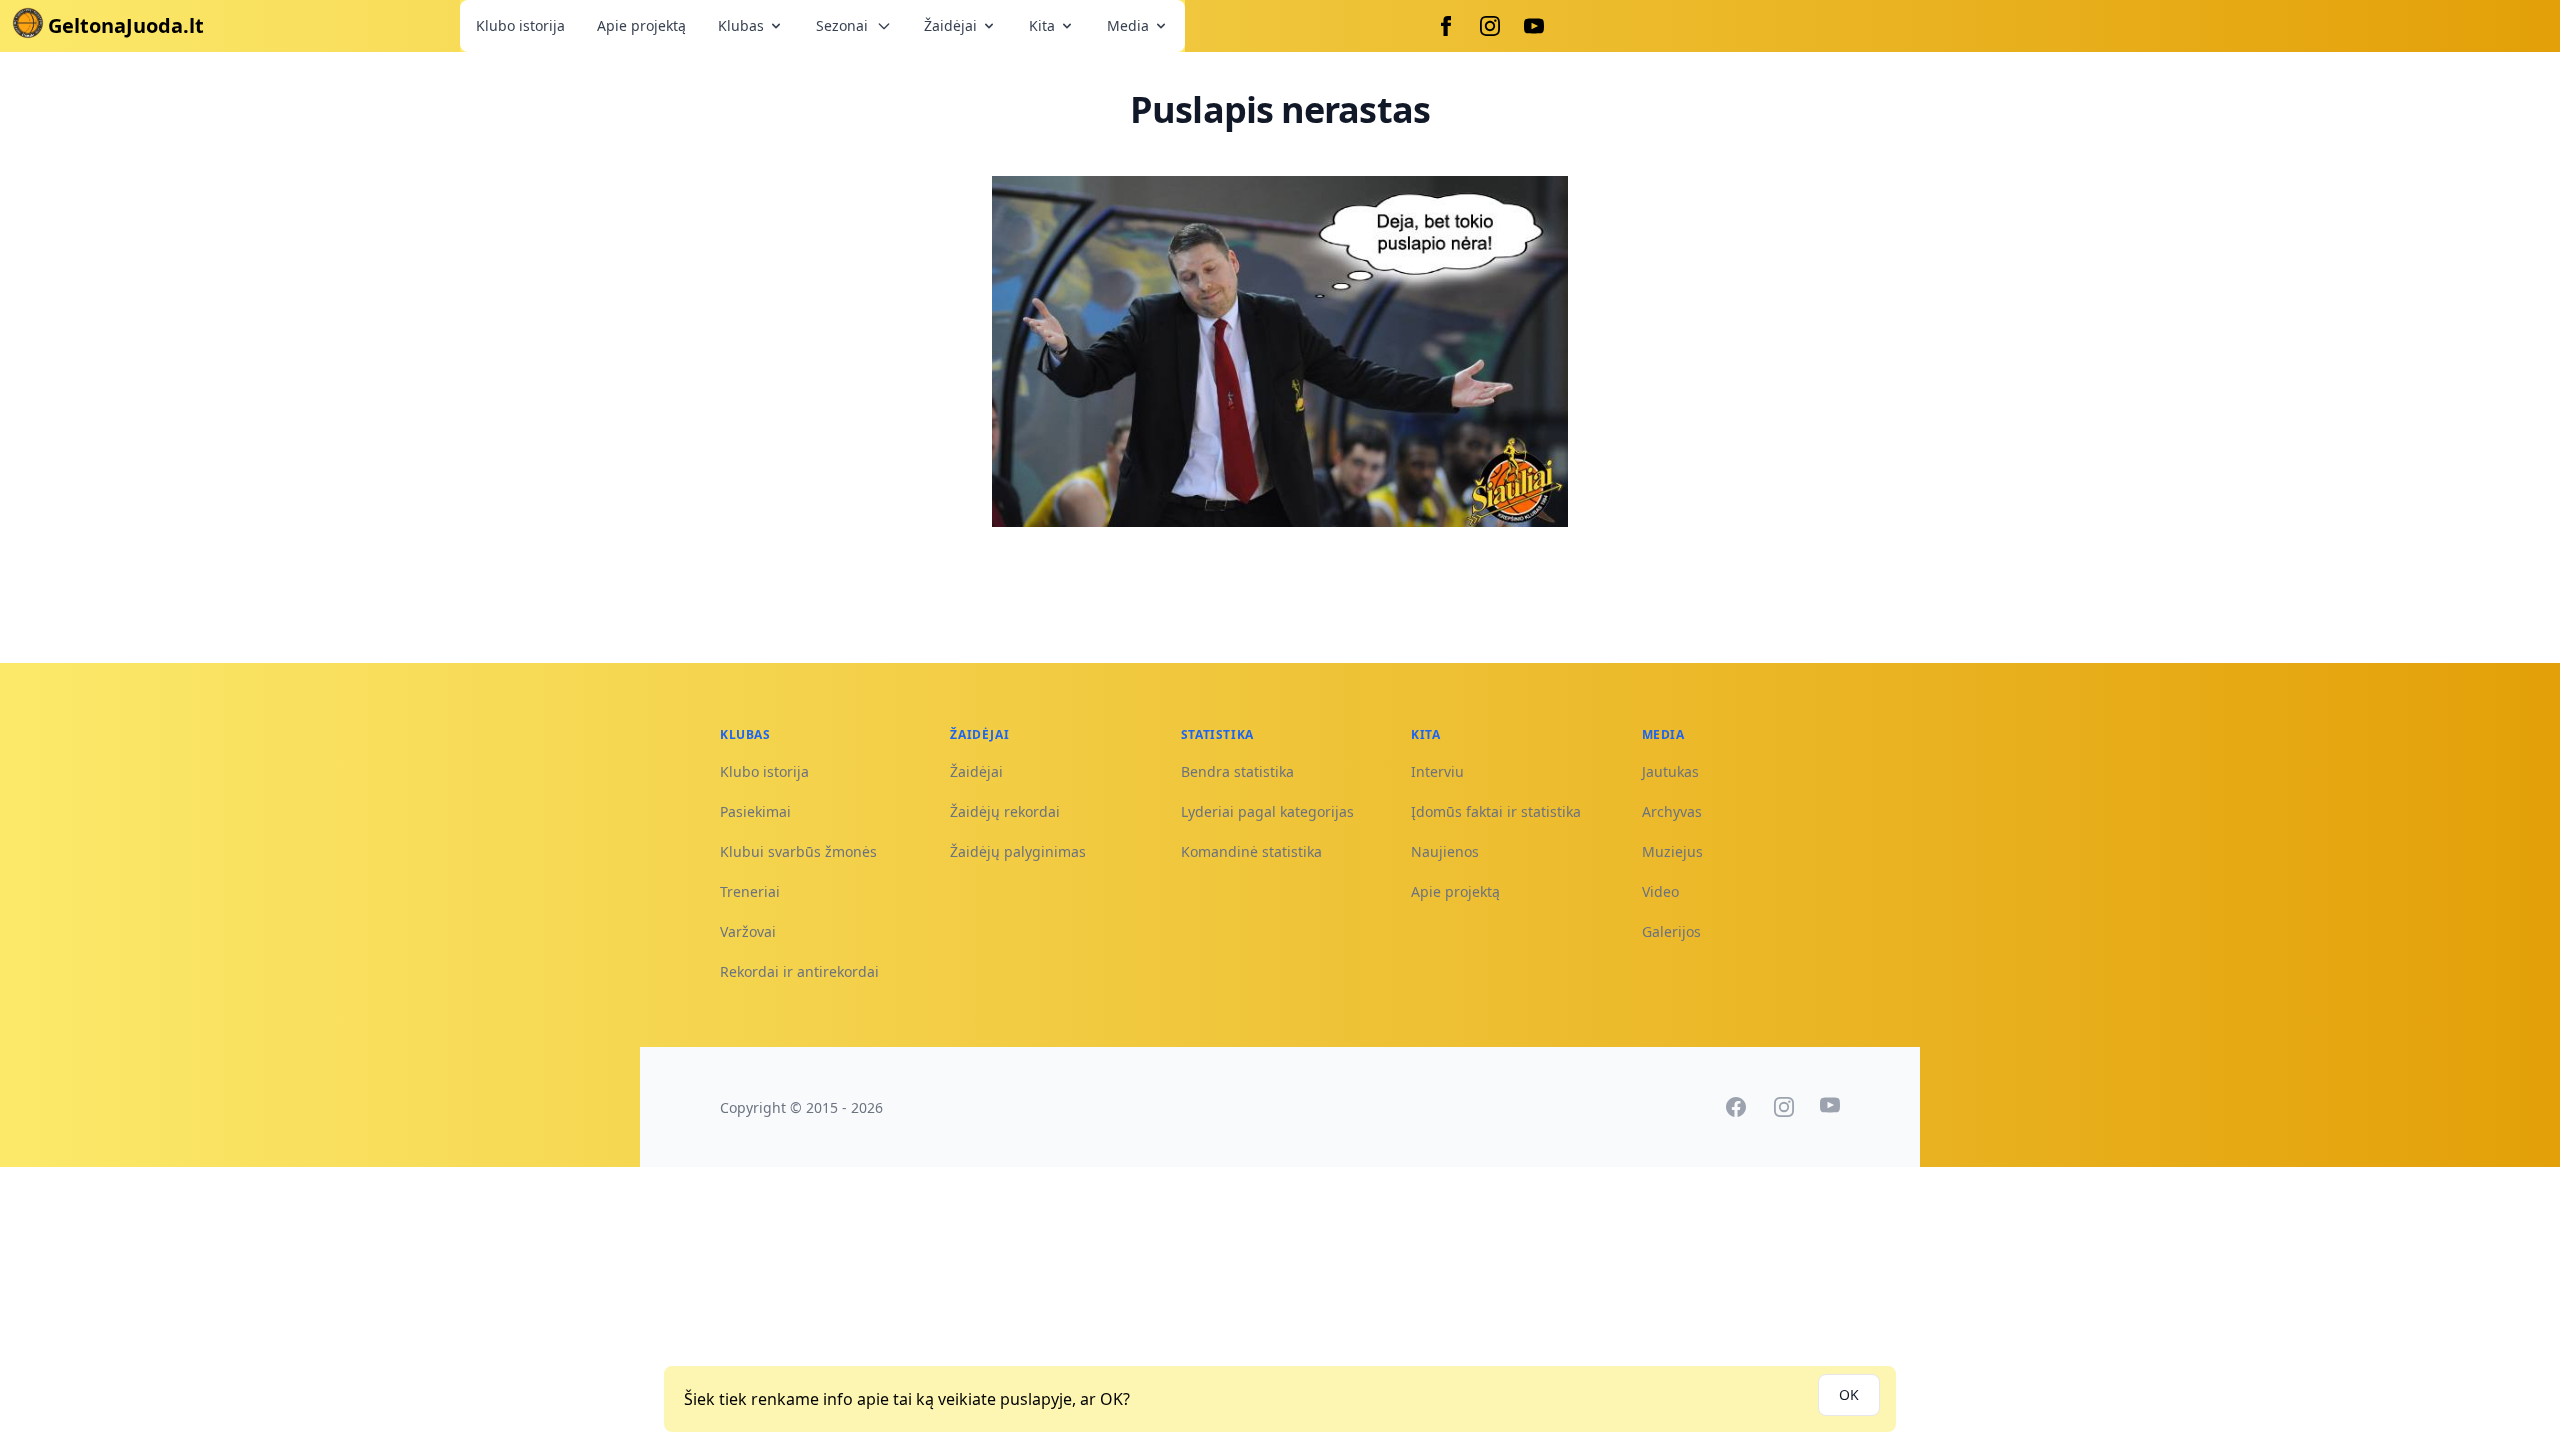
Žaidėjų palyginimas (1018, 851)
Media (1128, 25)
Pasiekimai (755, 811)
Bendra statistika (1237, 771)
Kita (1042, 25)
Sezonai (842, 25)
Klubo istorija (520, 25)
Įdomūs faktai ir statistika (1496, 811)
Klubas (741, 25)
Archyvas (1672, 811)
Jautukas (1670, 771)
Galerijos (1671, 931)
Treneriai (750, 891)
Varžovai (748, 931)
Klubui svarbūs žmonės (798, 851)
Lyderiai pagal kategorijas (1267, 811)
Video (1660, 891)
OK (1849, 1394)
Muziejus (1672, 851)
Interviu (1437, 771)
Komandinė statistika (1251, 851)
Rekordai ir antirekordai (799, 971)
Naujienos (1445, 851)
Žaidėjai (950, 25)
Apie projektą (641, 25)
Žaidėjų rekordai (1005, 811)
